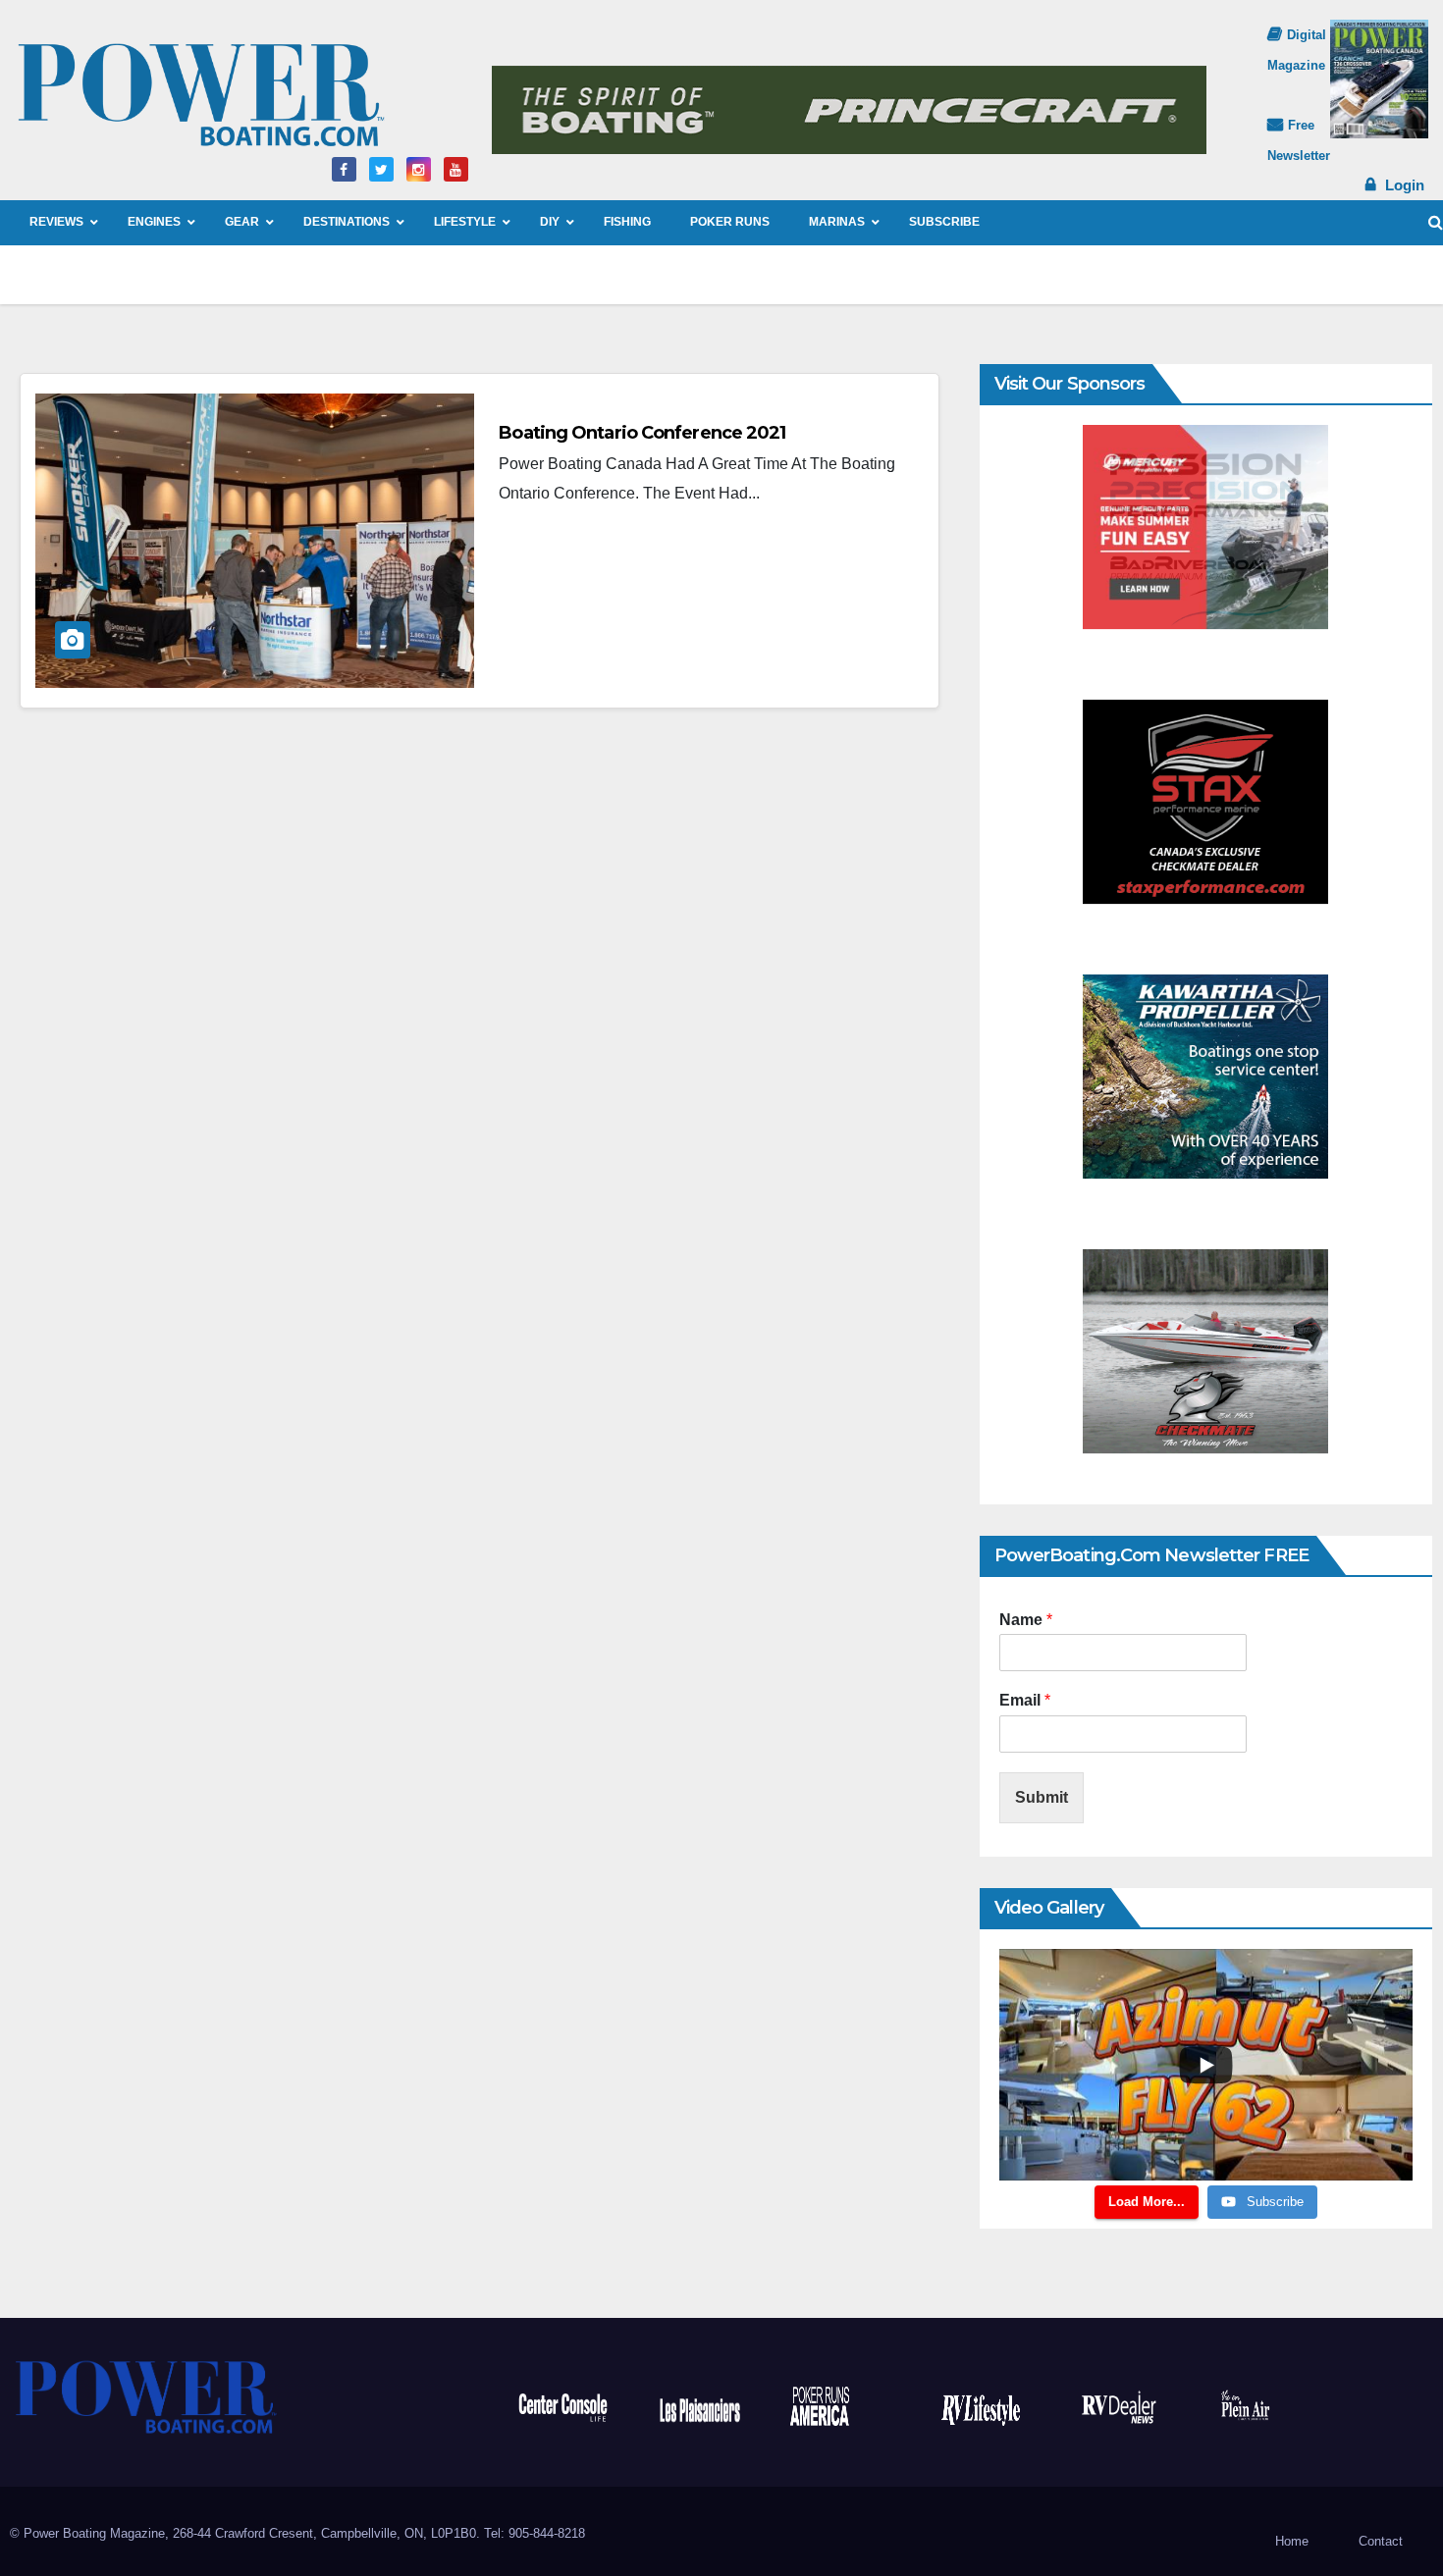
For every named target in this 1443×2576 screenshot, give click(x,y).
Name (1026, 1620)
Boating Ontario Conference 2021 (642, 433)
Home (1292, 2541)
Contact (1381, 2541)
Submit (1042, 1797)
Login (1405, 185)
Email (1025, 1700)
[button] (1436, 222)
